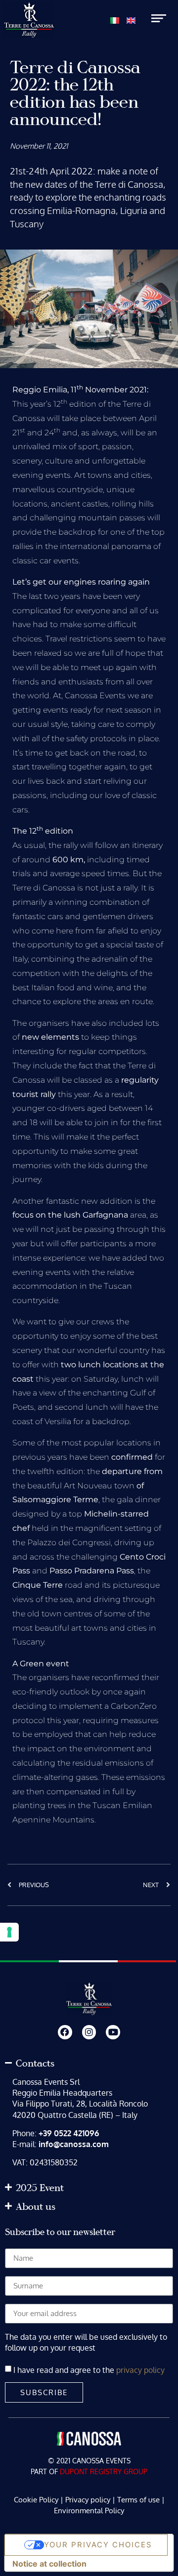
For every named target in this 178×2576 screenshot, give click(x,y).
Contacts (35, 2064)
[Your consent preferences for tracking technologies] (9, 1932)
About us (36, 2207)
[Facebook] (65, 2032)
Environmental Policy (89, 2511)
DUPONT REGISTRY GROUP (104, 2471)
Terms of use (138, 2500)
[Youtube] (113, 2032)
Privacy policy (88, 2500)
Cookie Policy (36, 2500)
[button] (89, 2064)
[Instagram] (89, 2032)
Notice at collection (49, 2564)
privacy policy (140, 2369)
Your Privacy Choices (98, 2545)
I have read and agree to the (89, 2369)
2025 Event (40, 2188)
